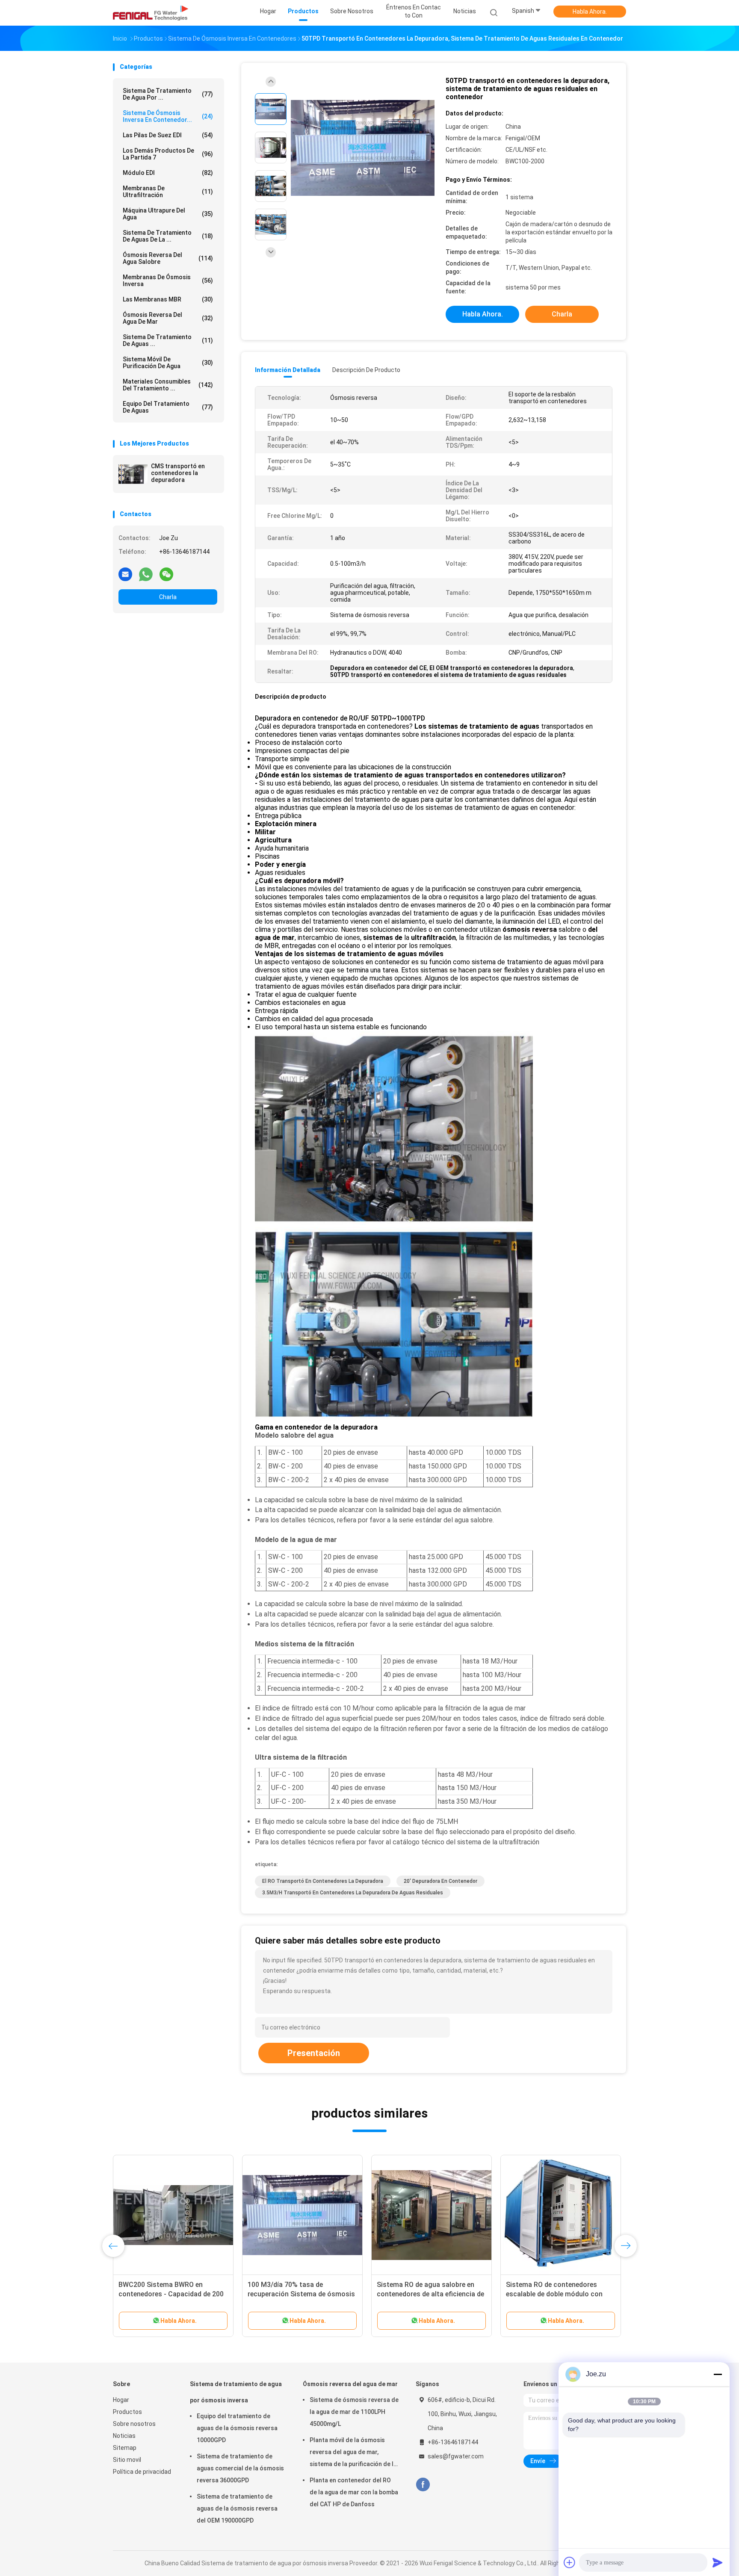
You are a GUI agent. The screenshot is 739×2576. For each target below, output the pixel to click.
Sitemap (125, 2448)
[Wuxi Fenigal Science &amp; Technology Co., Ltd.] (151, 13)
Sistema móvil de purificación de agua (168, 363)
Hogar (121, 2400)
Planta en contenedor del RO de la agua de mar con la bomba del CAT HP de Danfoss (354, 2492)
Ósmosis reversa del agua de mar (168, 318)
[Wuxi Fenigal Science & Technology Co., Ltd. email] (125, 574)
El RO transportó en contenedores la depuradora (323, 1881)
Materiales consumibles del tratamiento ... (168, 385)
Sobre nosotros (134, 2424)
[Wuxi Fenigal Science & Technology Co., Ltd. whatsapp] (146, 574)
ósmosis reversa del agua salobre (168, 258)
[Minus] (718, 2374)
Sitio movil (127, 2460)
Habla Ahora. (590, 12)
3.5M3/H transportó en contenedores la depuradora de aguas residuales (353, 1893)
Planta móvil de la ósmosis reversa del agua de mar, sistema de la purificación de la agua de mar (353, 2453)
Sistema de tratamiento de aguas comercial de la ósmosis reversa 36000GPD (240, 2468)
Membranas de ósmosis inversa (168, 281)
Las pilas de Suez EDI (168, 135)
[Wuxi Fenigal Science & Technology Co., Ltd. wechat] (166, 574)
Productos (127, 2412)
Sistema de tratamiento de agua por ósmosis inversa (236, 2392)
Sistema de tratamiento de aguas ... (168, 340)
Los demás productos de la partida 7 (168, 154)
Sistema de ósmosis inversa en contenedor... (168, 116)
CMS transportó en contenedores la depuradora (178, 473)
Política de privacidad (142, 2472)
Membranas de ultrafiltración (168, 192)
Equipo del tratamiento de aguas (168, 407)
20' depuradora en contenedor (440, 1881)
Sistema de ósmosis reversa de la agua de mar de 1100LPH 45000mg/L (354, 2412)
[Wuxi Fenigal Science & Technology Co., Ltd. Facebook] (423, 2485)
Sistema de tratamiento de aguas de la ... (168, 236)
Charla (168, 597)
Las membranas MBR (168, 299)
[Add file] (570, 2562)
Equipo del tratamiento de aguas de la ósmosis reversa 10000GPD (237, 2428)
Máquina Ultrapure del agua (168, 214)
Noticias (124, 2436)
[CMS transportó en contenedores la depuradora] (133, 474)
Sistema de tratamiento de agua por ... (168, 94)
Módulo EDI (168, 173)
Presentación (314, 2053)
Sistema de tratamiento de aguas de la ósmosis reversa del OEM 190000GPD (237, 2508)
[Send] (718, 2562)
